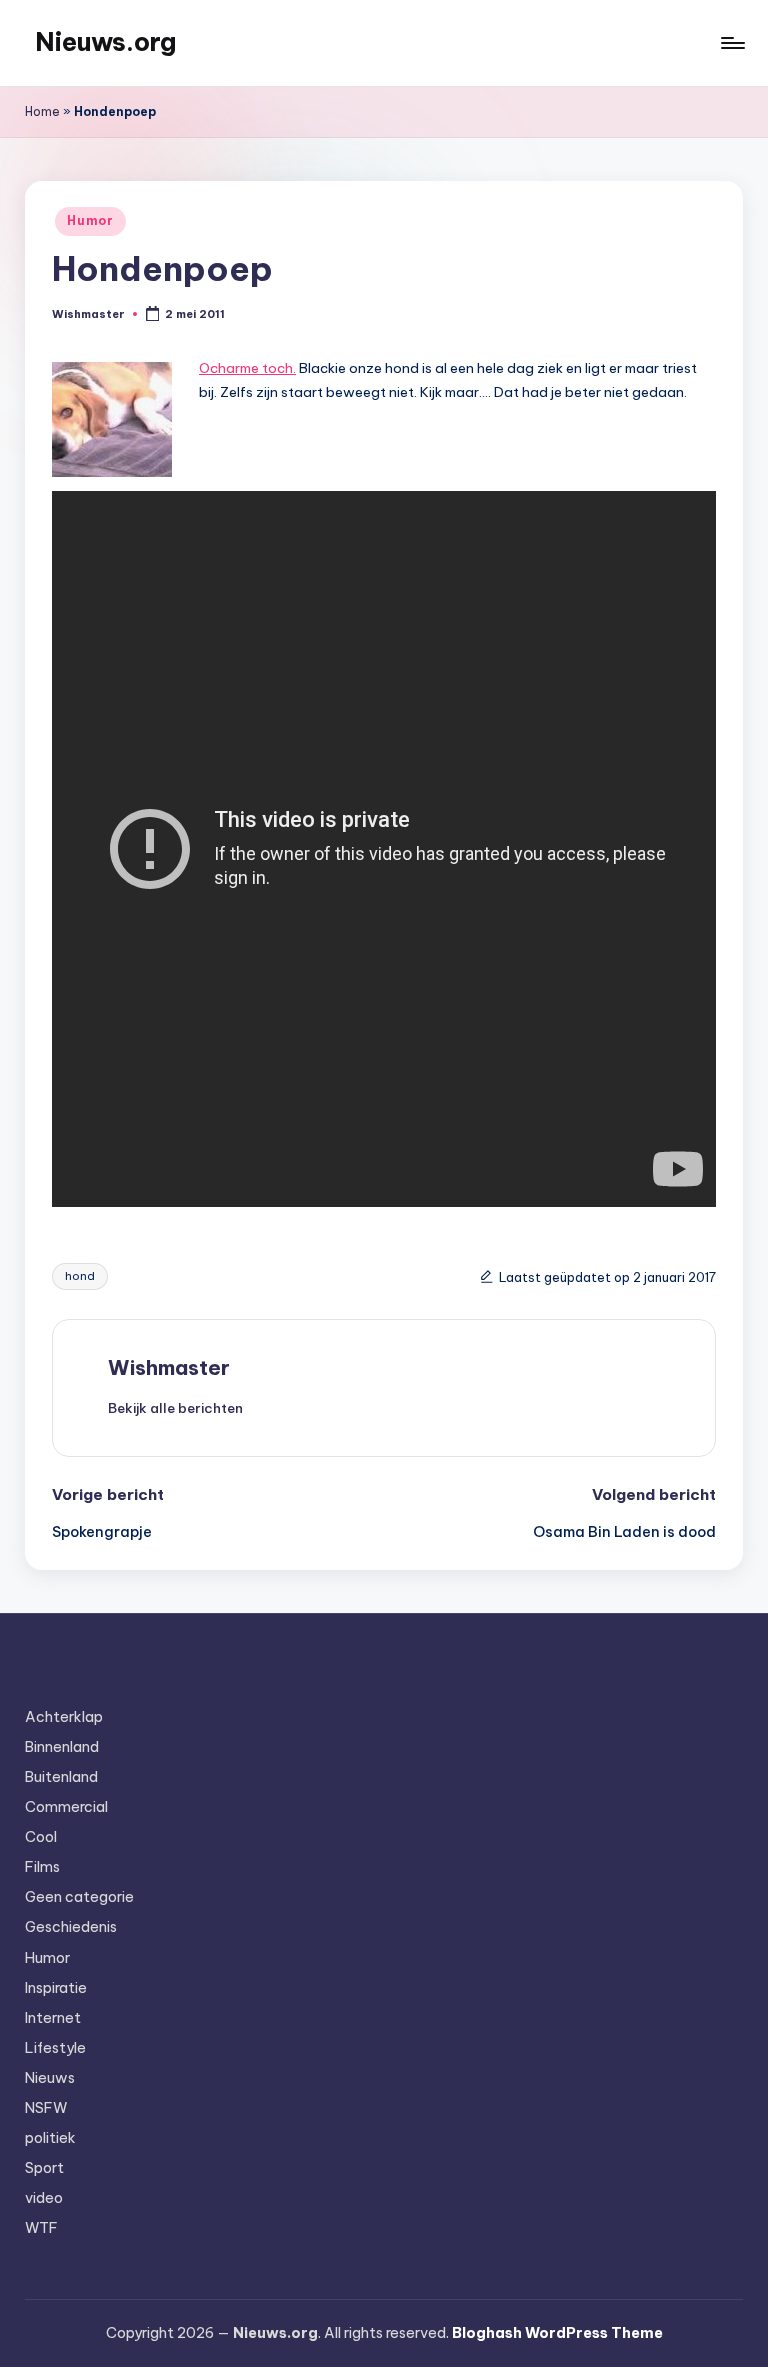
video (44, 2198)
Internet (53, 2018)
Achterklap (64, 1717)
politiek (50, 2138)
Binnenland (62, 1747)
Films (42, 1867)
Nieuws (50, 2078)
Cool (41, 1837)
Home (42, 111)
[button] (175, 1408)
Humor (90, 220)
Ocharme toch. (247, 368)
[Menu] (731, 43)
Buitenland (61, 1777)
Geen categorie (79, 1897)
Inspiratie (56, 1988)
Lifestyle (55, 2048)
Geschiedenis (71, 1927)
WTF (41, 2228)
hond (80, 1276)
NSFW (46, 2108)
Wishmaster (169, 1367)
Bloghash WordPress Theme (557, 2333)
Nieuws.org (105, 42)
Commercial (66, 1807)
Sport (44, 2168)
